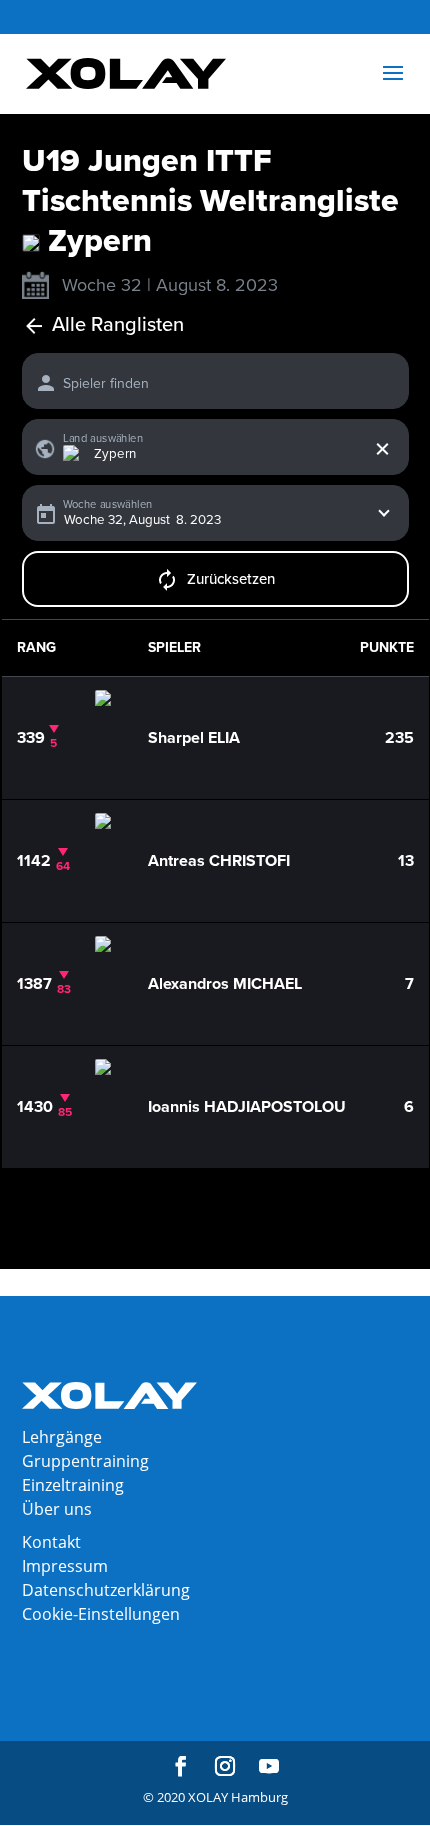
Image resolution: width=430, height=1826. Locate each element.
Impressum (65, 1566)
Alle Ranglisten (118, 325)
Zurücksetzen (231, 579)
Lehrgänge (62, 1437)
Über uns (57, 1509)
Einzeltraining (73, 1485)
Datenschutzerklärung (106, 1590)
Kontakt (51, 1542)
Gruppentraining (85, 1461)
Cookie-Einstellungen (101, 1614)
